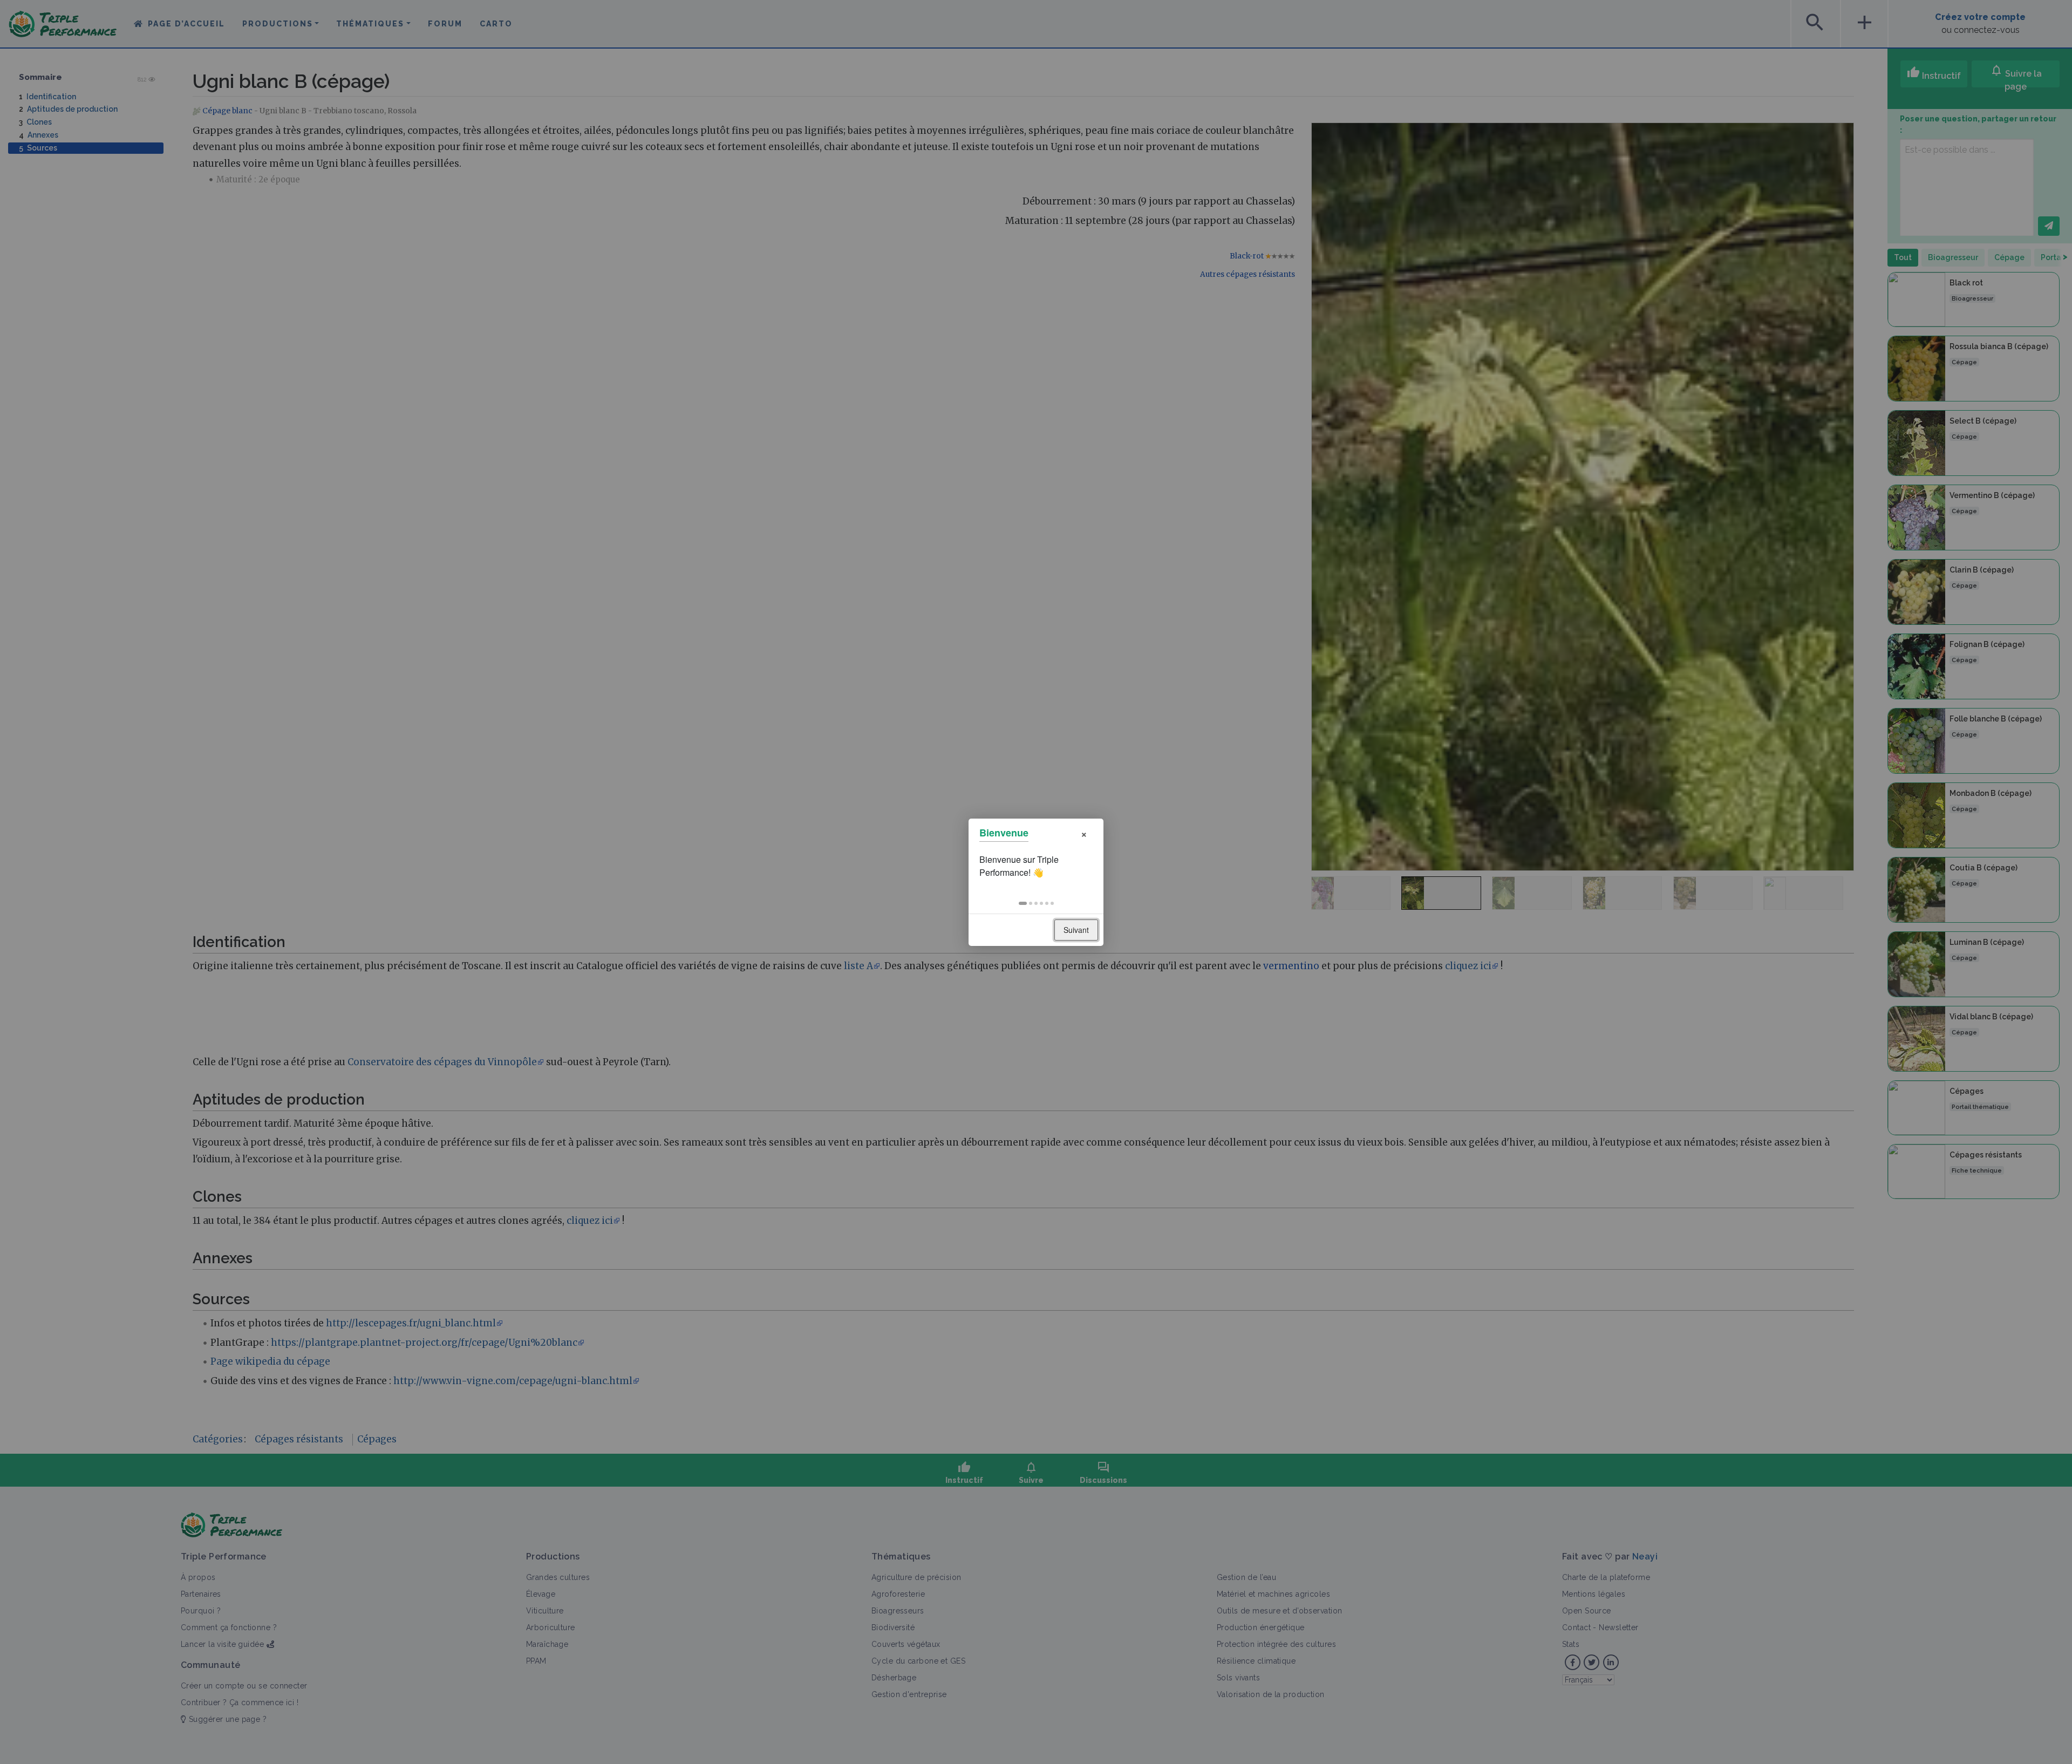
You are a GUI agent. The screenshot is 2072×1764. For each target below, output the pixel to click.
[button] (1023, 903)
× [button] (1084, 833)
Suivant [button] (1076, 930)
